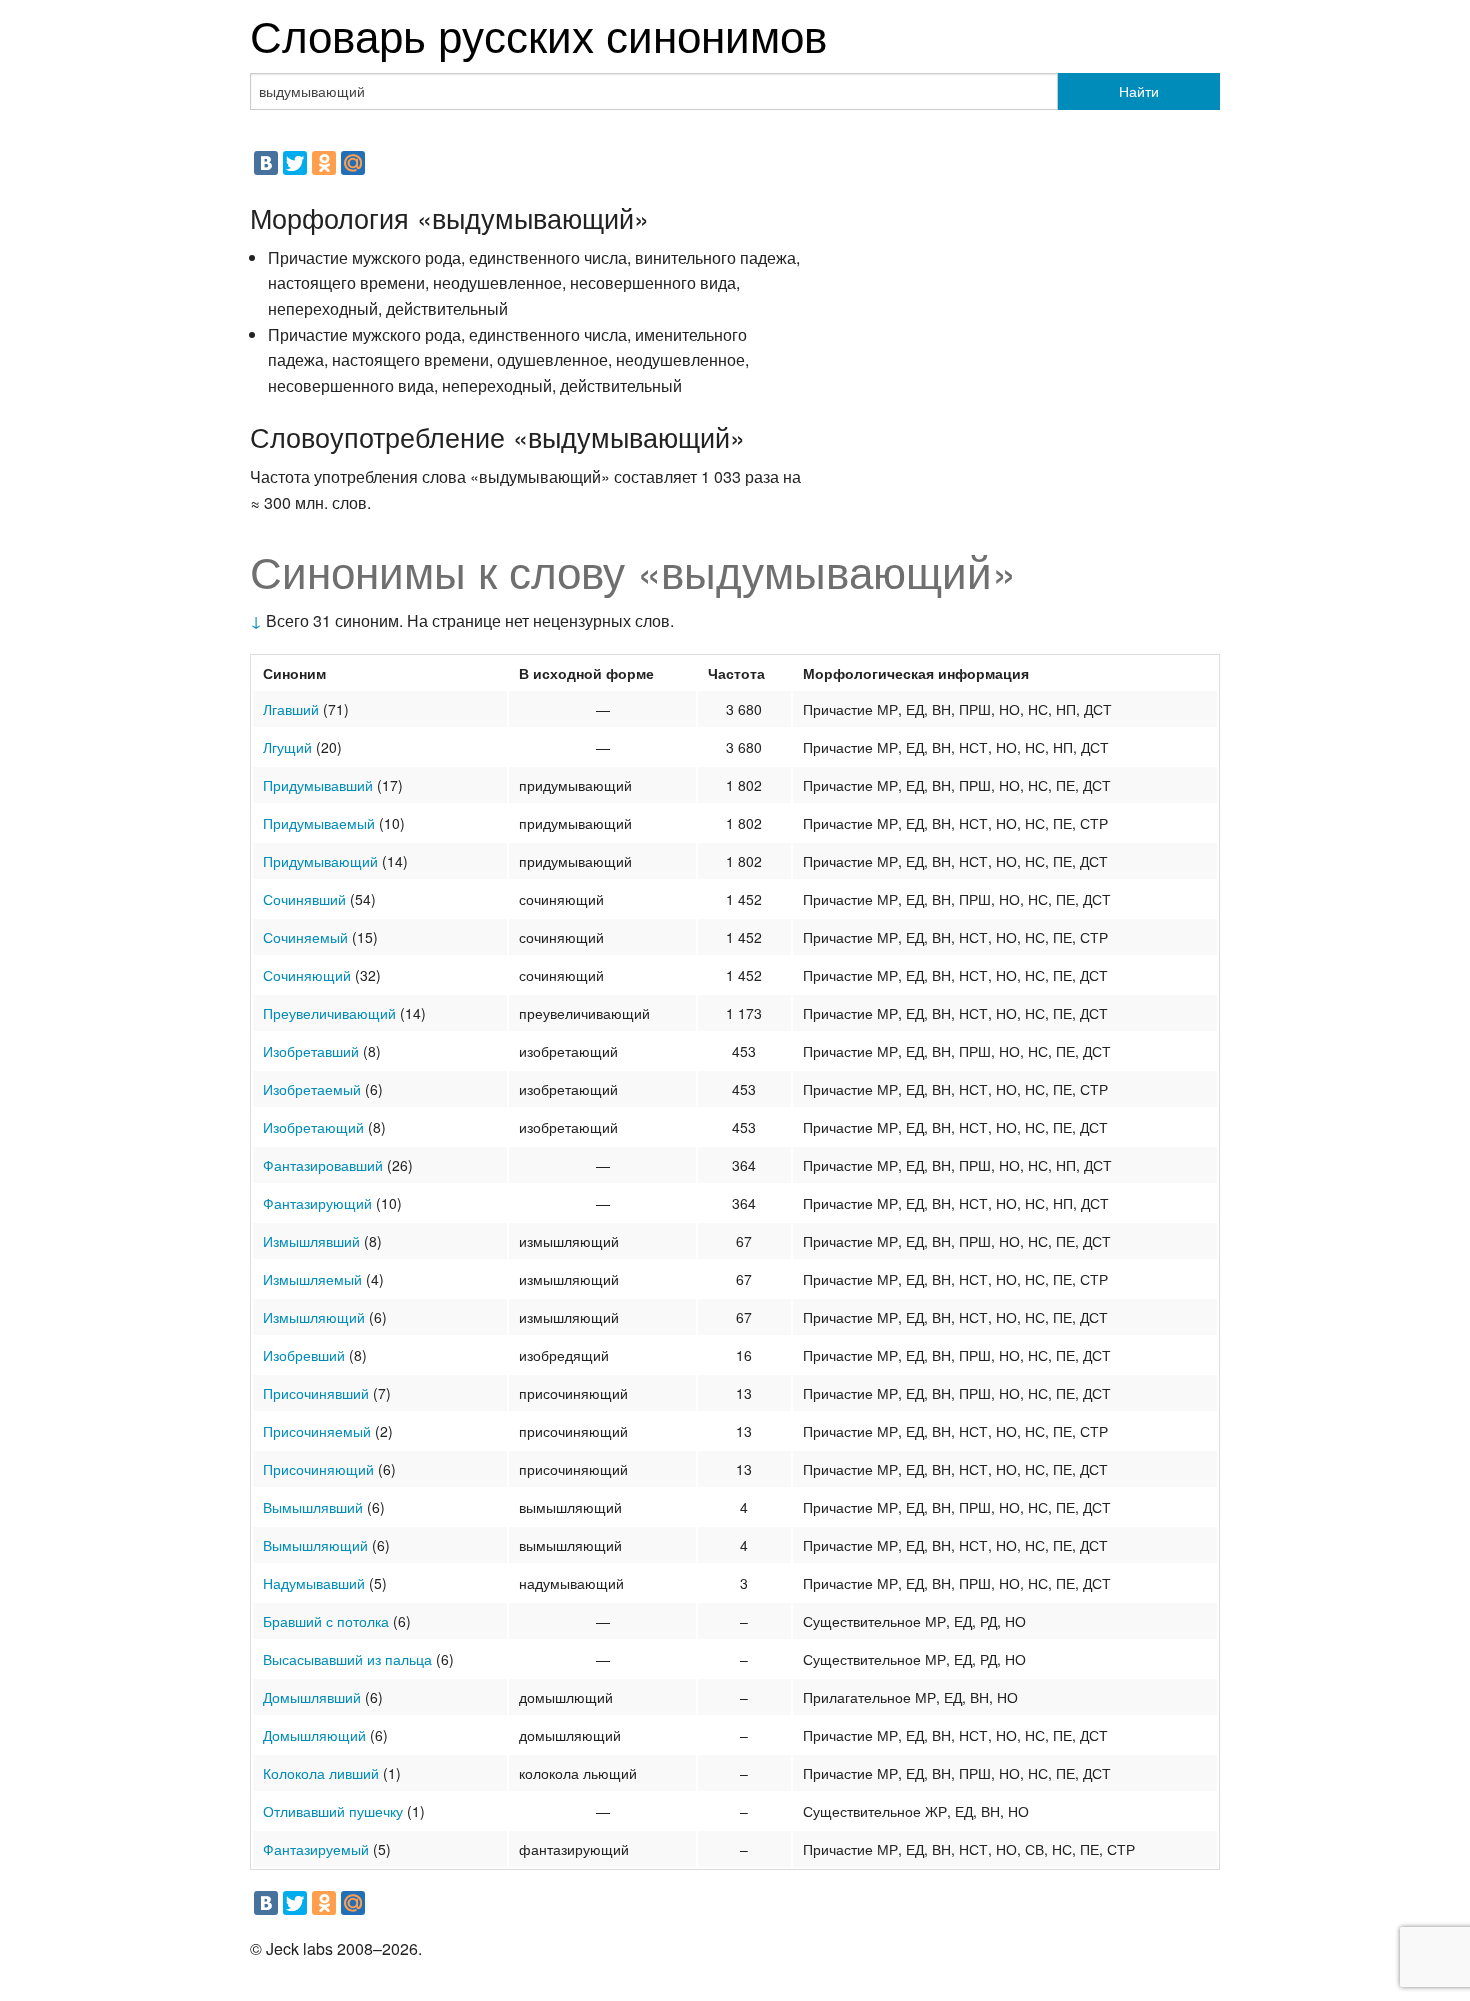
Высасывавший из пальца (347, 1659)
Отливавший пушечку (333, 1811)
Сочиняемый (305, 937)
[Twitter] (295, 163)
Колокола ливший (321, 1773)
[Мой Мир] (353, 163)
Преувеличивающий (329, 1013)
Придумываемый (319, 823)
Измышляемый (312, 1279)
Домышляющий (314, 1735)
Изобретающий (313, 1127)
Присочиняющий (318, 1469)
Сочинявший (304, 899)
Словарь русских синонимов (538, 33)
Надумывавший (314, 1583)
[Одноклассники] (324, 163)
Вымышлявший (313, 1507)
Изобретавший (311, 1051)
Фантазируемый (316, 1849)
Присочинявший (316, 1393)
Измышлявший (311, 1241)
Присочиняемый (317, 1431)
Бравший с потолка (326, 1621)
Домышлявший (312, 1697)
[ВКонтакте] (266, 163)
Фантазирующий (317, 1203)
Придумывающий (320, 861)
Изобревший (304, 1355)
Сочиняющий (307, 975)
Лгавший (291, 709)
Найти (1139, 91)
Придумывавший (318, 785)
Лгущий (287, 747)
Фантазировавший (323, 1165)
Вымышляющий (315, 1545)
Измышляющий (314, 1317)
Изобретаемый (312, 1089)
